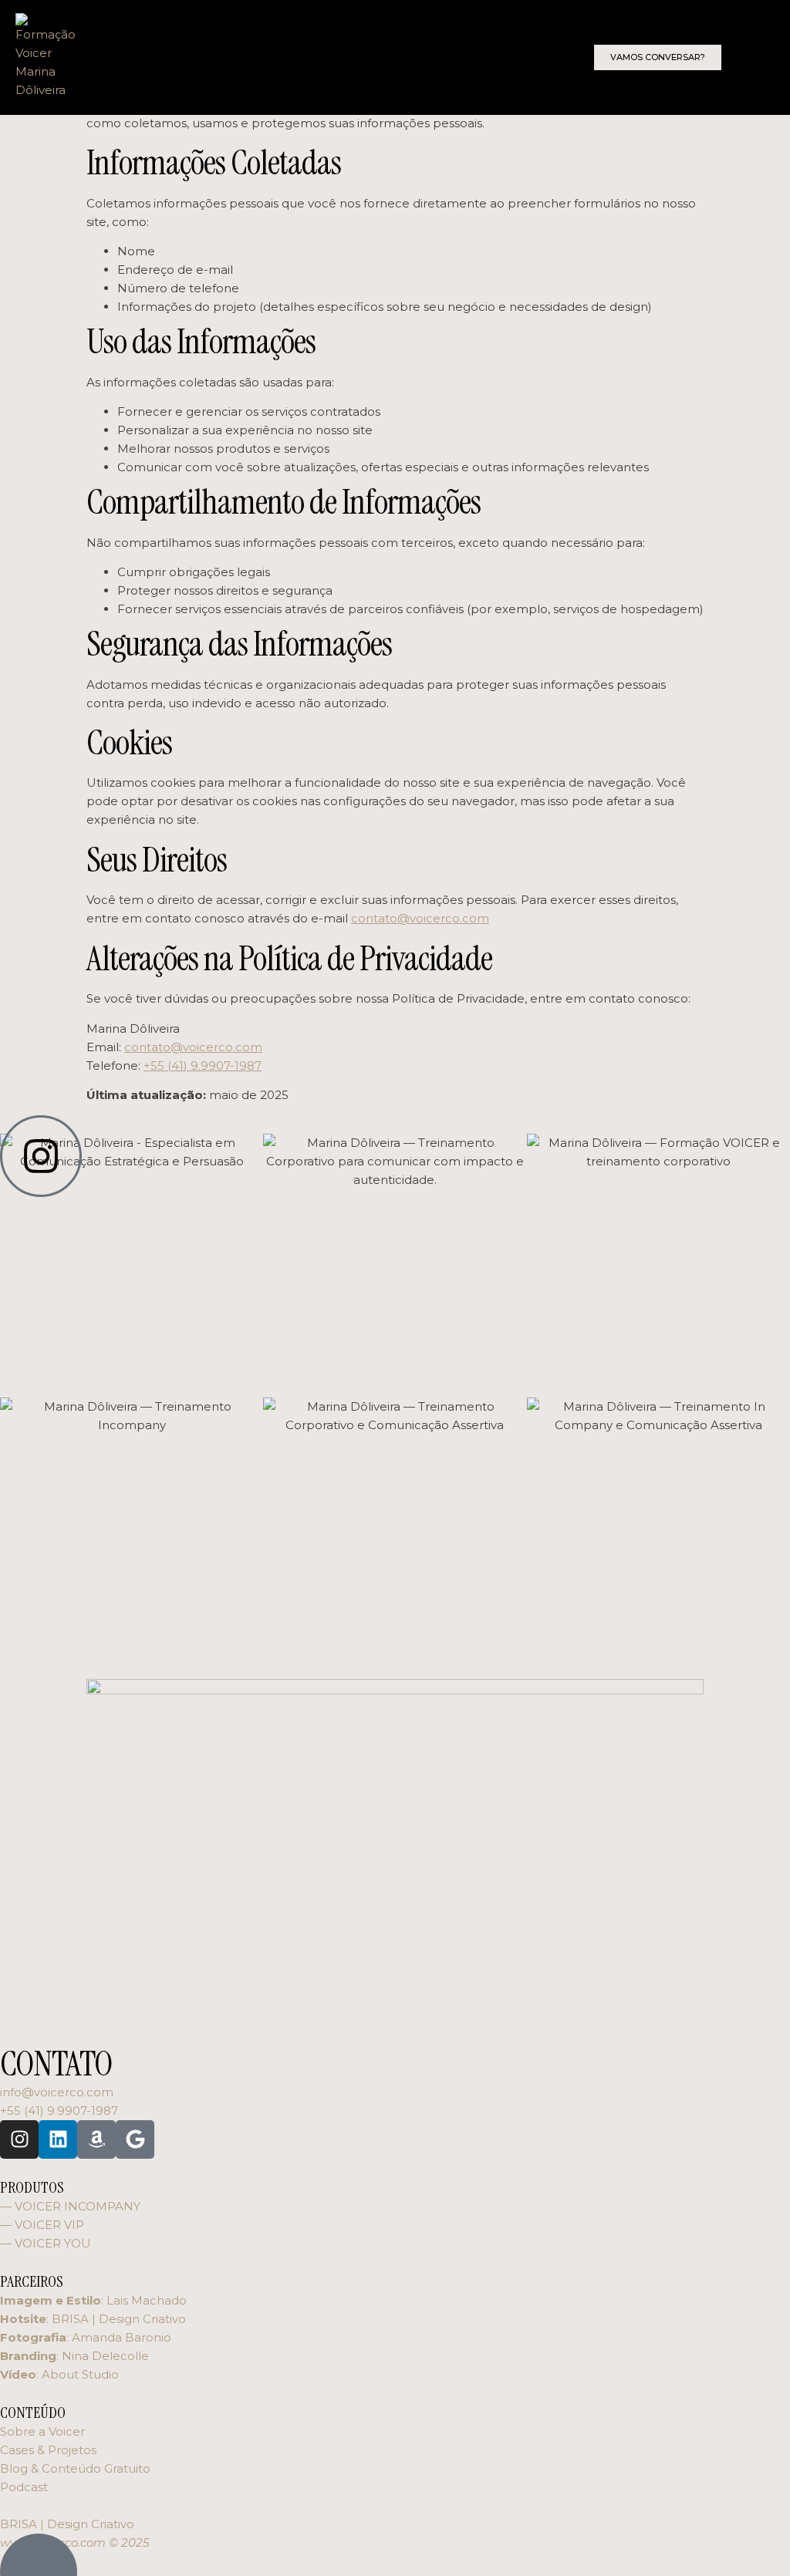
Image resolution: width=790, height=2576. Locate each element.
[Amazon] (96, 2139)
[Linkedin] (58, 2139)
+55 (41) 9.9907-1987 (203, 1065)
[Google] (135, 2139)
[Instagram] (19, 2139)
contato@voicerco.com (420, 918)
